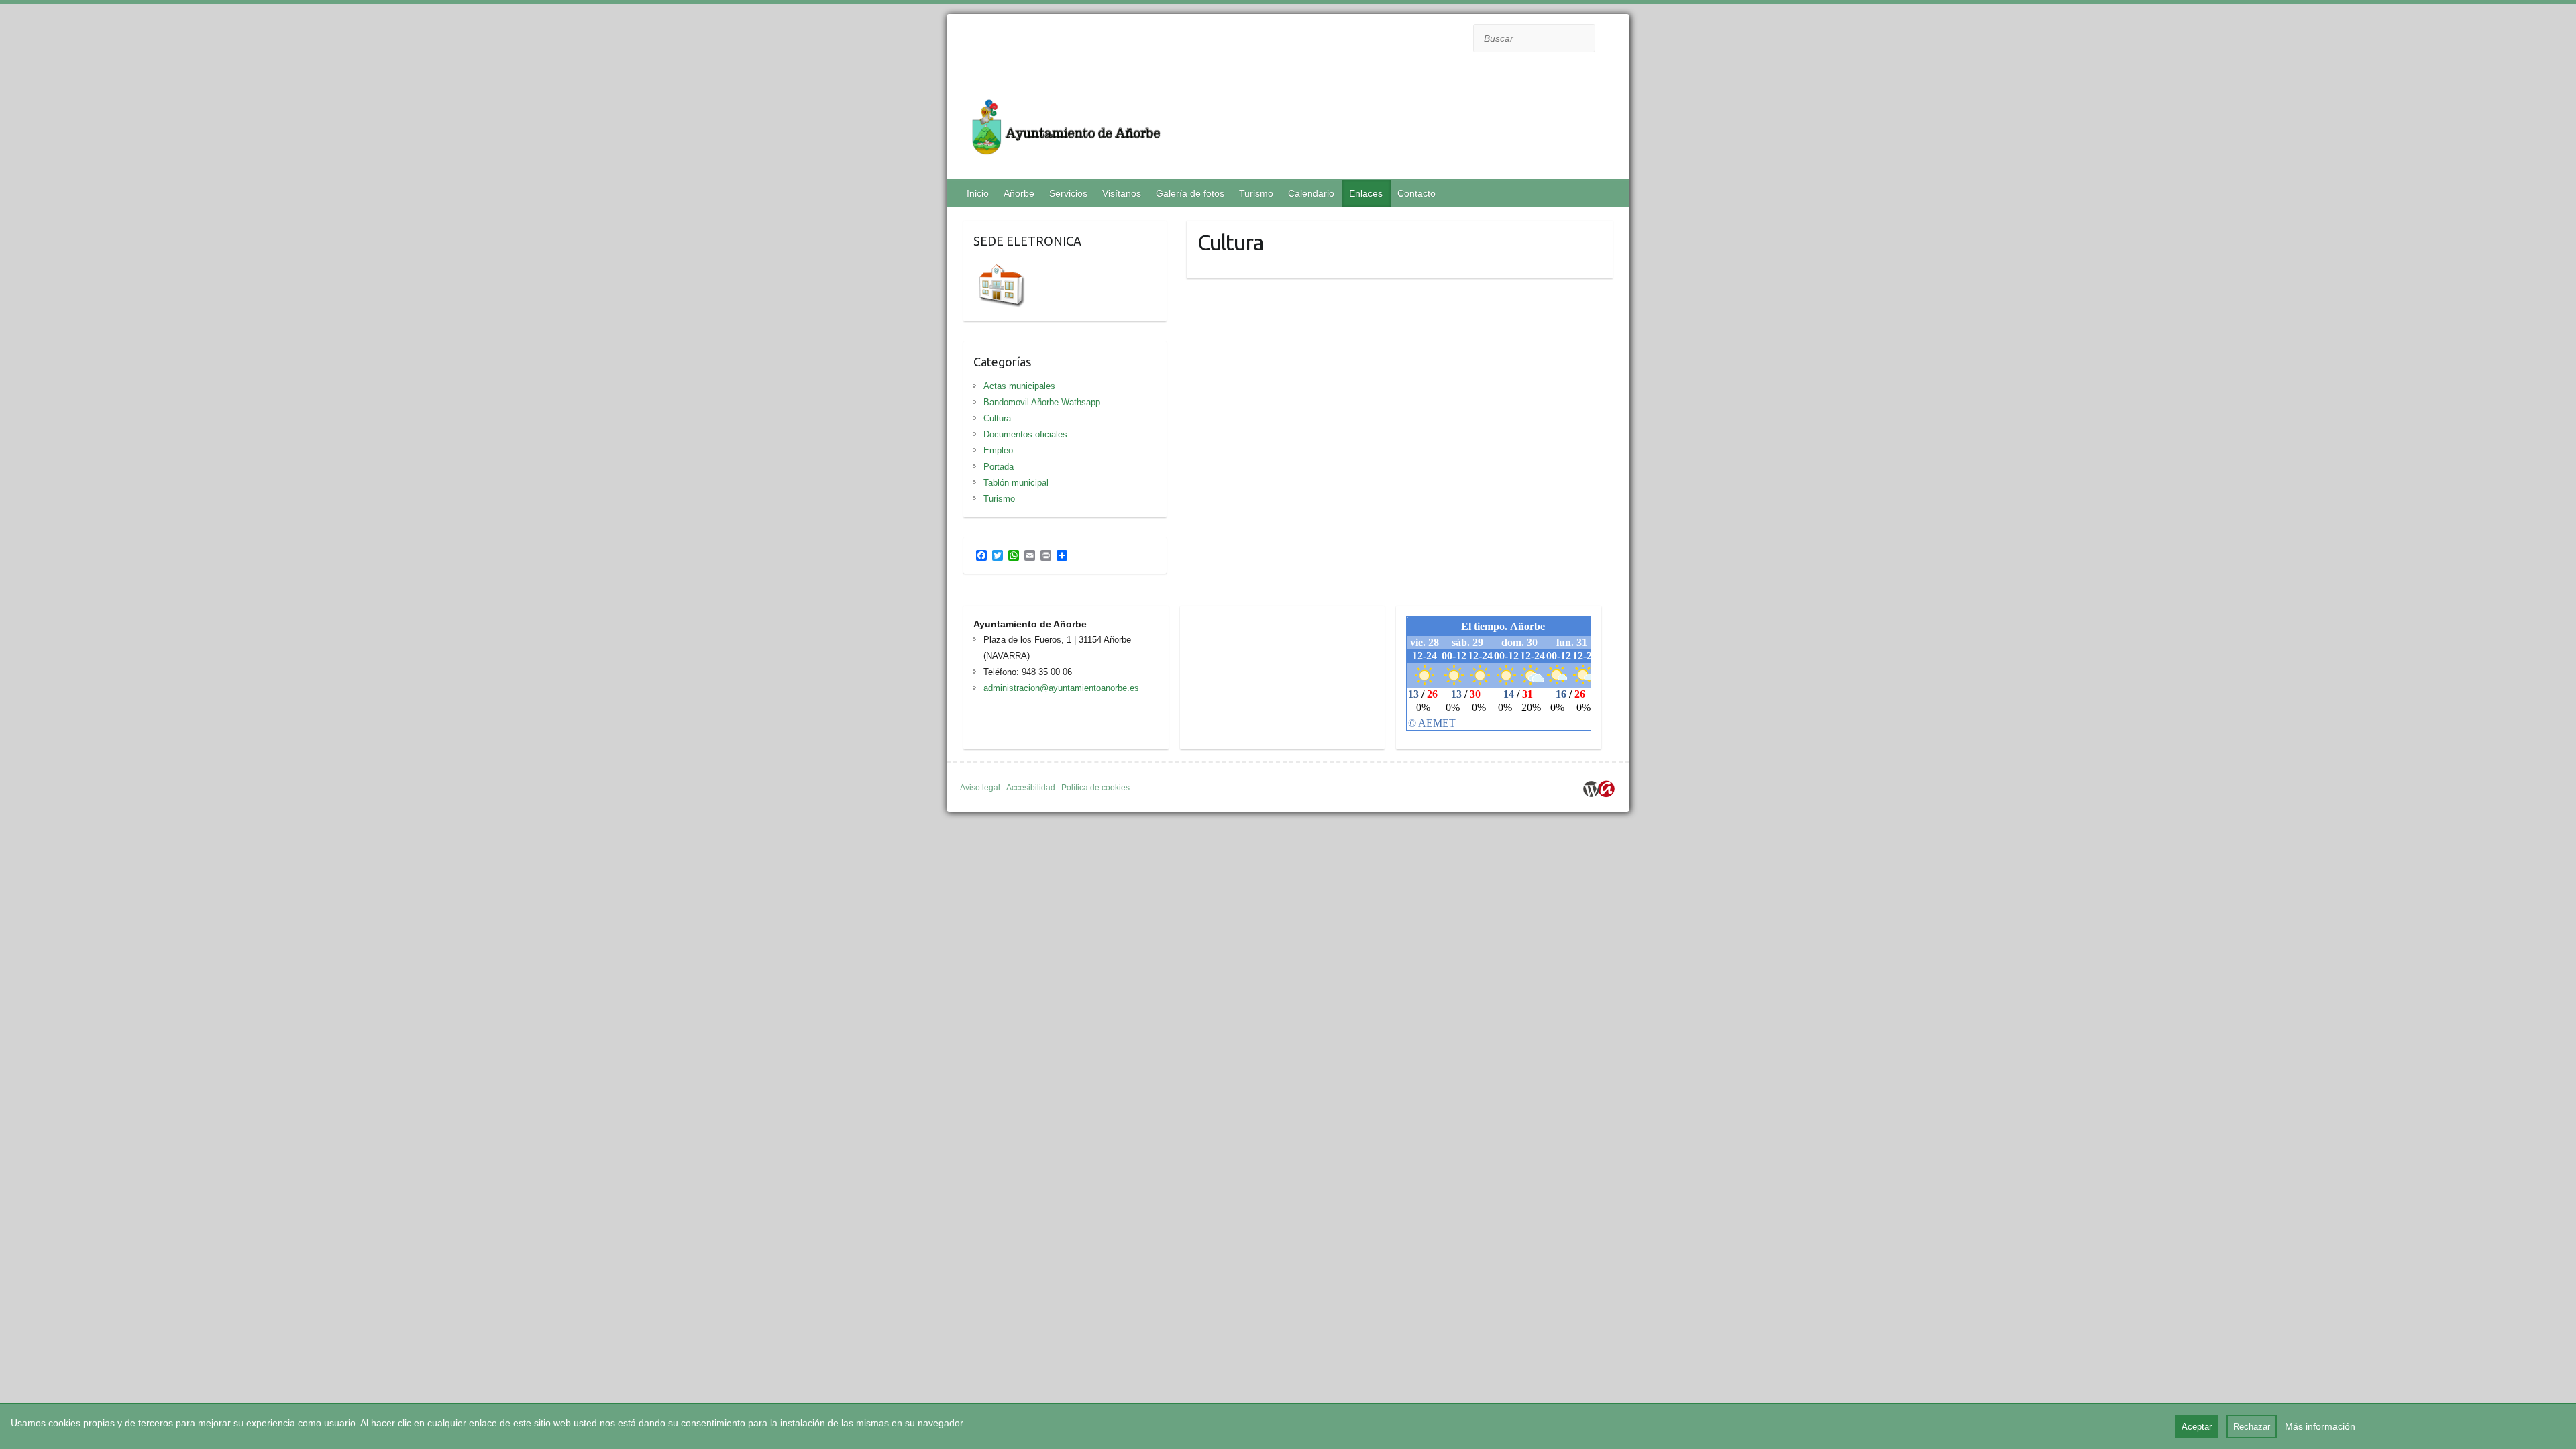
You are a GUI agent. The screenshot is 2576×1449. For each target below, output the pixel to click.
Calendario (1311, 193)
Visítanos (1122, 193)
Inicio (978, 193)
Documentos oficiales (1025, 434)
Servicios (1068, 193)
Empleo (998, 450)
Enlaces (1366, 193)
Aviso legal (980, 788)
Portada (999, 467)
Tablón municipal (1016, 483)
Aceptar (2197, 1427)
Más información (2320, 1426)
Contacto (1416, 193)
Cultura (997, 418)
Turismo (1256, 193)
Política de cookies (1095, 788)
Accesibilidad (1031, 788)
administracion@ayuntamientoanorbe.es (1061, 688)
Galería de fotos (1190, 193)
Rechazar (2252, 1427)
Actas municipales (1019, 386)
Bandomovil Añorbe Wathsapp (1042, 402)
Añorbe (1019, 193)
